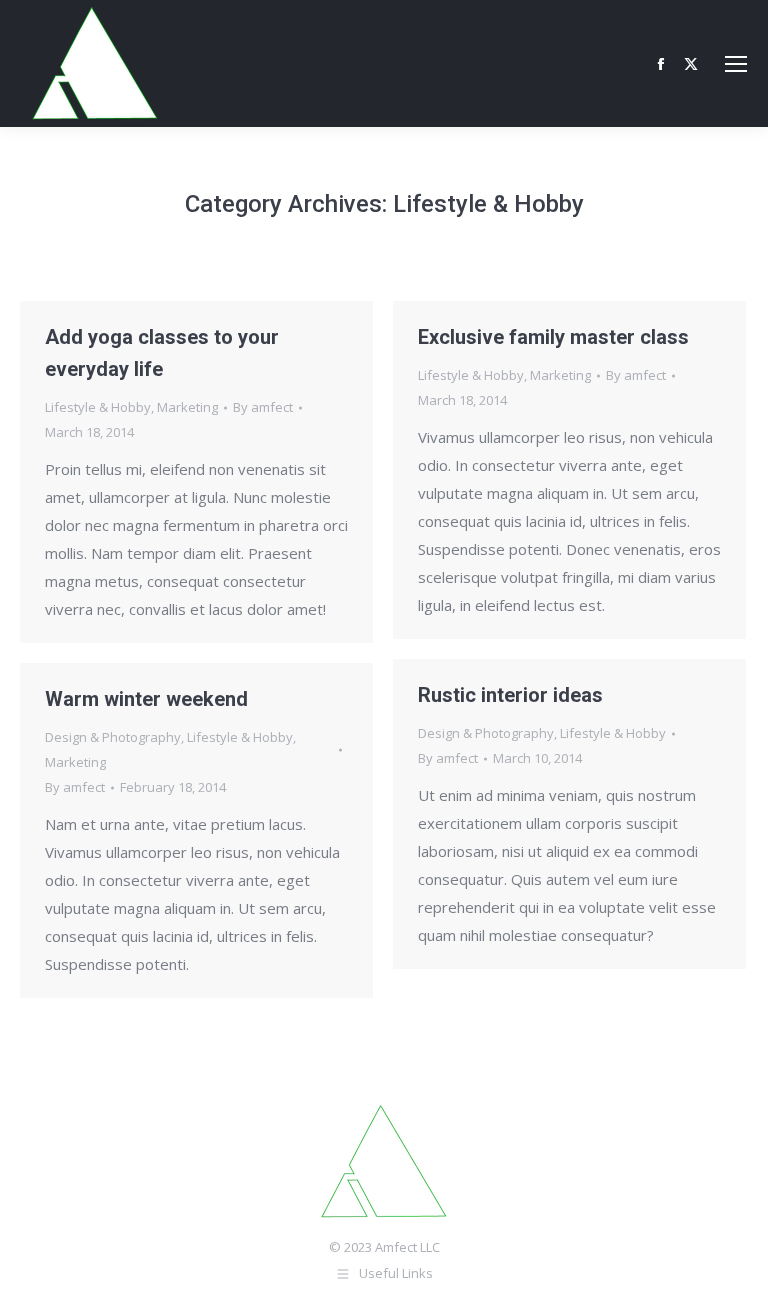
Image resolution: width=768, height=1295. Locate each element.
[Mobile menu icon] (736, 64)
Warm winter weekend (146, 699)
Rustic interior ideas (510, 695)
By (263, 407)
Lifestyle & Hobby (98, 407)
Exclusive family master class (553, 337)
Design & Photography (486, 733)
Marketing (187, 407)
